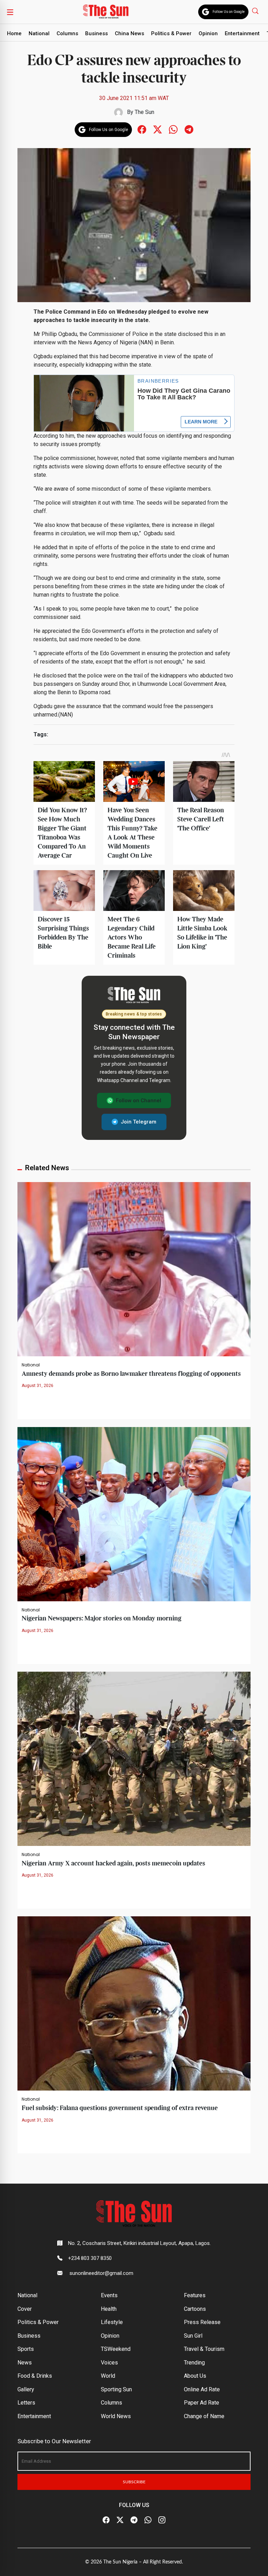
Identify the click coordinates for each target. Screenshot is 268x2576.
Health (109, 2309)
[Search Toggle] (256, 11)
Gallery (26, 2389)
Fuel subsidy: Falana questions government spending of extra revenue (120, 2108)
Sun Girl (193, 2336)
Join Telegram (139, 1122)
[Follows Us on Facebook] (142, 129)
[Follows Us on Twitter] (158, 129)
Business (96, 33)
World (108, 2376)
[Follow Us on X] (120, 2520)
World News (116, 2416)
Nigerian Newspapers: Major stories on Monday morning (102, 1619)
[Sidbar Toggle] (10, 12)
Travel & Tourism (204, 2349)
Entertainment (242, 33)
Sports (26, 2349)
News (25, 2363)
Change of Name (204, 2416)
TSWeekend (116, 2349)
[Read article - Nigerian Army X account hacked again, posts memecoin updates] (134, 1758)
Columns (67, 33)
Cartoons (195, 2309)
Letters (26, 2403)
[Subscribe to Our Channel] (134, 2520)
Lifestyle (112, 2322)
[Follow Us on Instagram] (162, 2520)
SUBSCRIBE (134, 2482)
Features (195, 2295)
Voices (109, 2363)
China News (129, 33)
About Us (195, 2376)
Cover (25, 2309)
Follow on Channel (139, 1101)
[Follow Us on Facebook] (106, 2520)
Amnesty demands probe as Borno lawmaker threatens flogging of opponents (131, 1374)
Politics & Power (171, 33)
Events (109, 2295)
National (39, 33)
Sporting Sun (116, 2389)
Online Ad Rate (202, 2389)
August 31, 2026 (38, 1386)
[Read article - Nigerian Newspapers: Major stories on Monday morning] (134, 1514)
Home (14, 33)
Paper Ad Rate (202, 2403)
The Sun (144, 112)
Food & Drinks (35, 2376)
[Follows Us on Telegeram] (189, 129)
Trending (194, 2363)
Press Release (202, 2322)
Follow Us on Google (229, 12)
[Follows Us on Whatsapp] (173, 129)
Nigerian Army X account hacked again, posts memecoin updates (113, 1864)
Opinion (208, 33)
